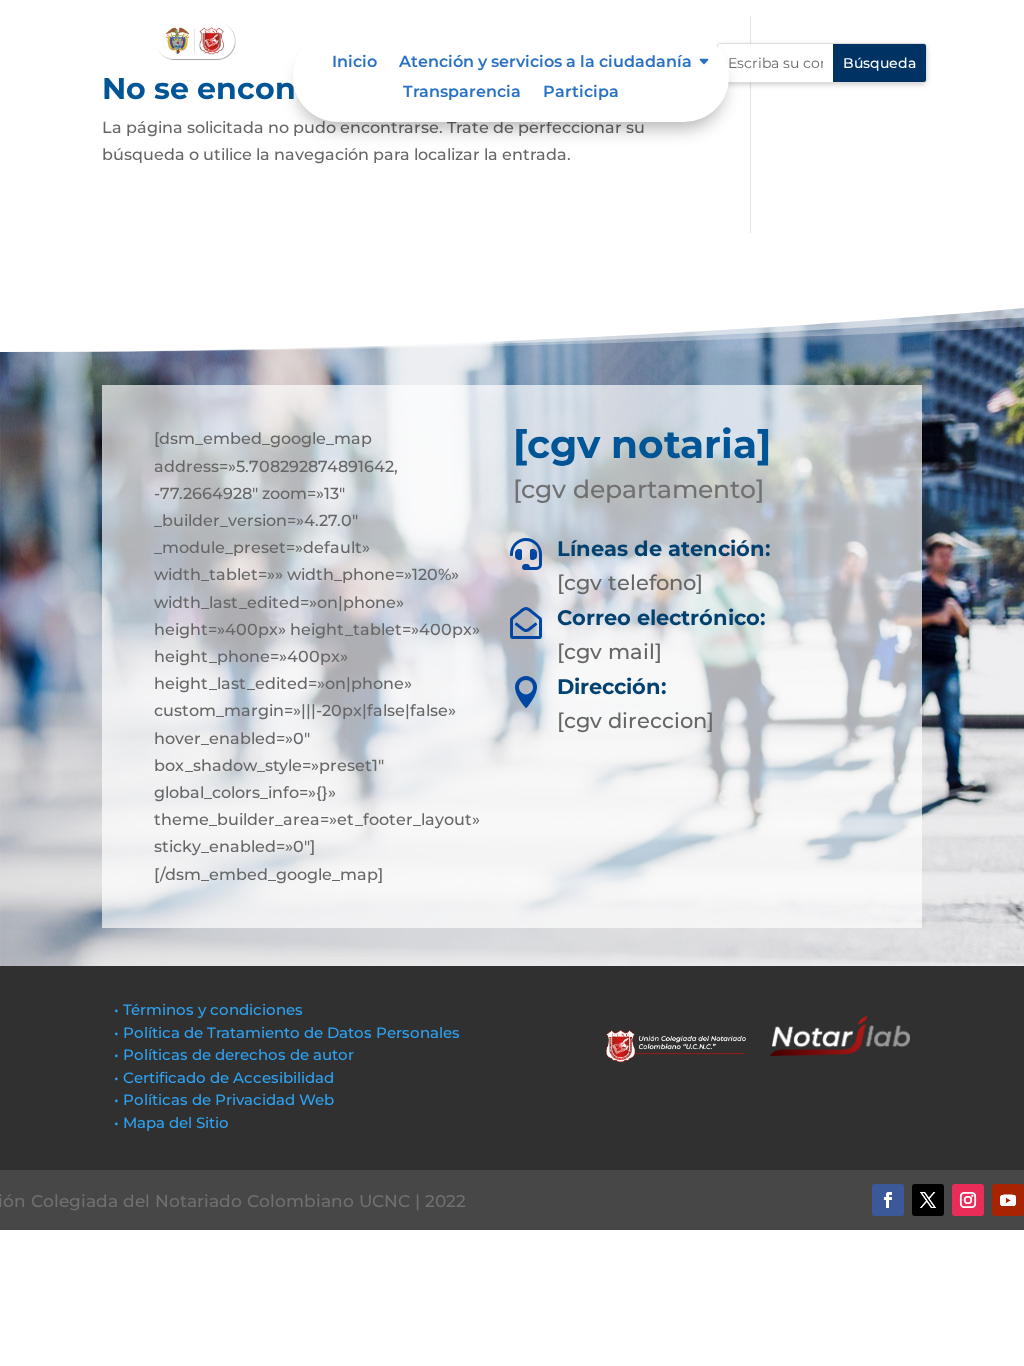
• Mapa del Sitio (173, 1122)
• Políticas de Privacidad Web (224, 1099)
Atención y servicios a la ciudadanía (545, 63)
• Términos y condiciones (208, 1009)
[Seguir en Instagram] (968, 1200)
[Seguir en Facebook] (888, 1200)
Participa (581, 93)
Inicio (354, 63)
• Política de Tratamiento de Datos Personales (287, 1032)
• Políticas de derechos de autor (234, 1054)
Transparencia (462, 93)
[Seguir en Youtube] (1008, 1200)
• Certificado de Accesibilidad (224, 1077)
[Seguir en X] (928, 1200)
